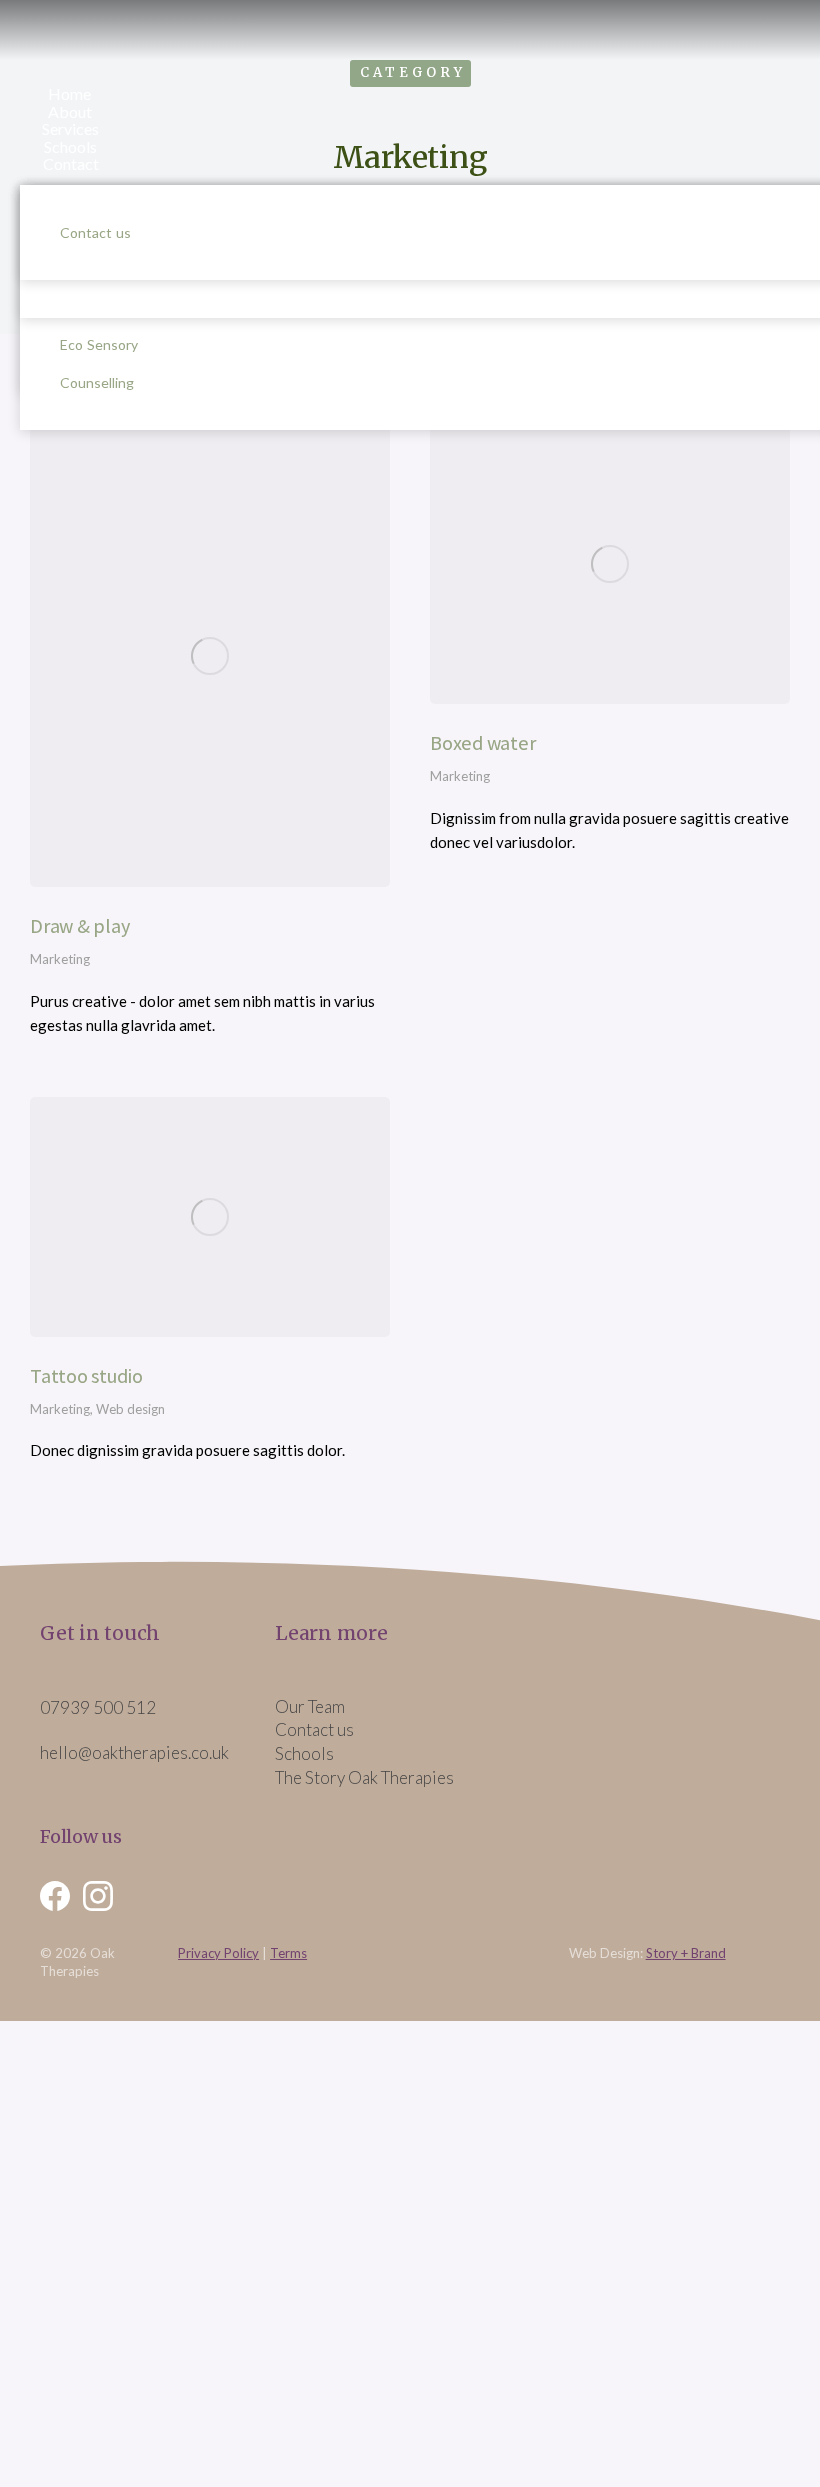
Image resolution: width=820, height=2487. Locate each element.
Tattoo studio (86, 1376)
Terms (288, 1953)
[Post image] (210, 655)
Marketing (60, 959)
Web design (130, 1409)
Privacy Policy (218, 1953)
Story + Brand (686, 1953)
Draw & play (79, 926)
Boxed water (482, 743)
